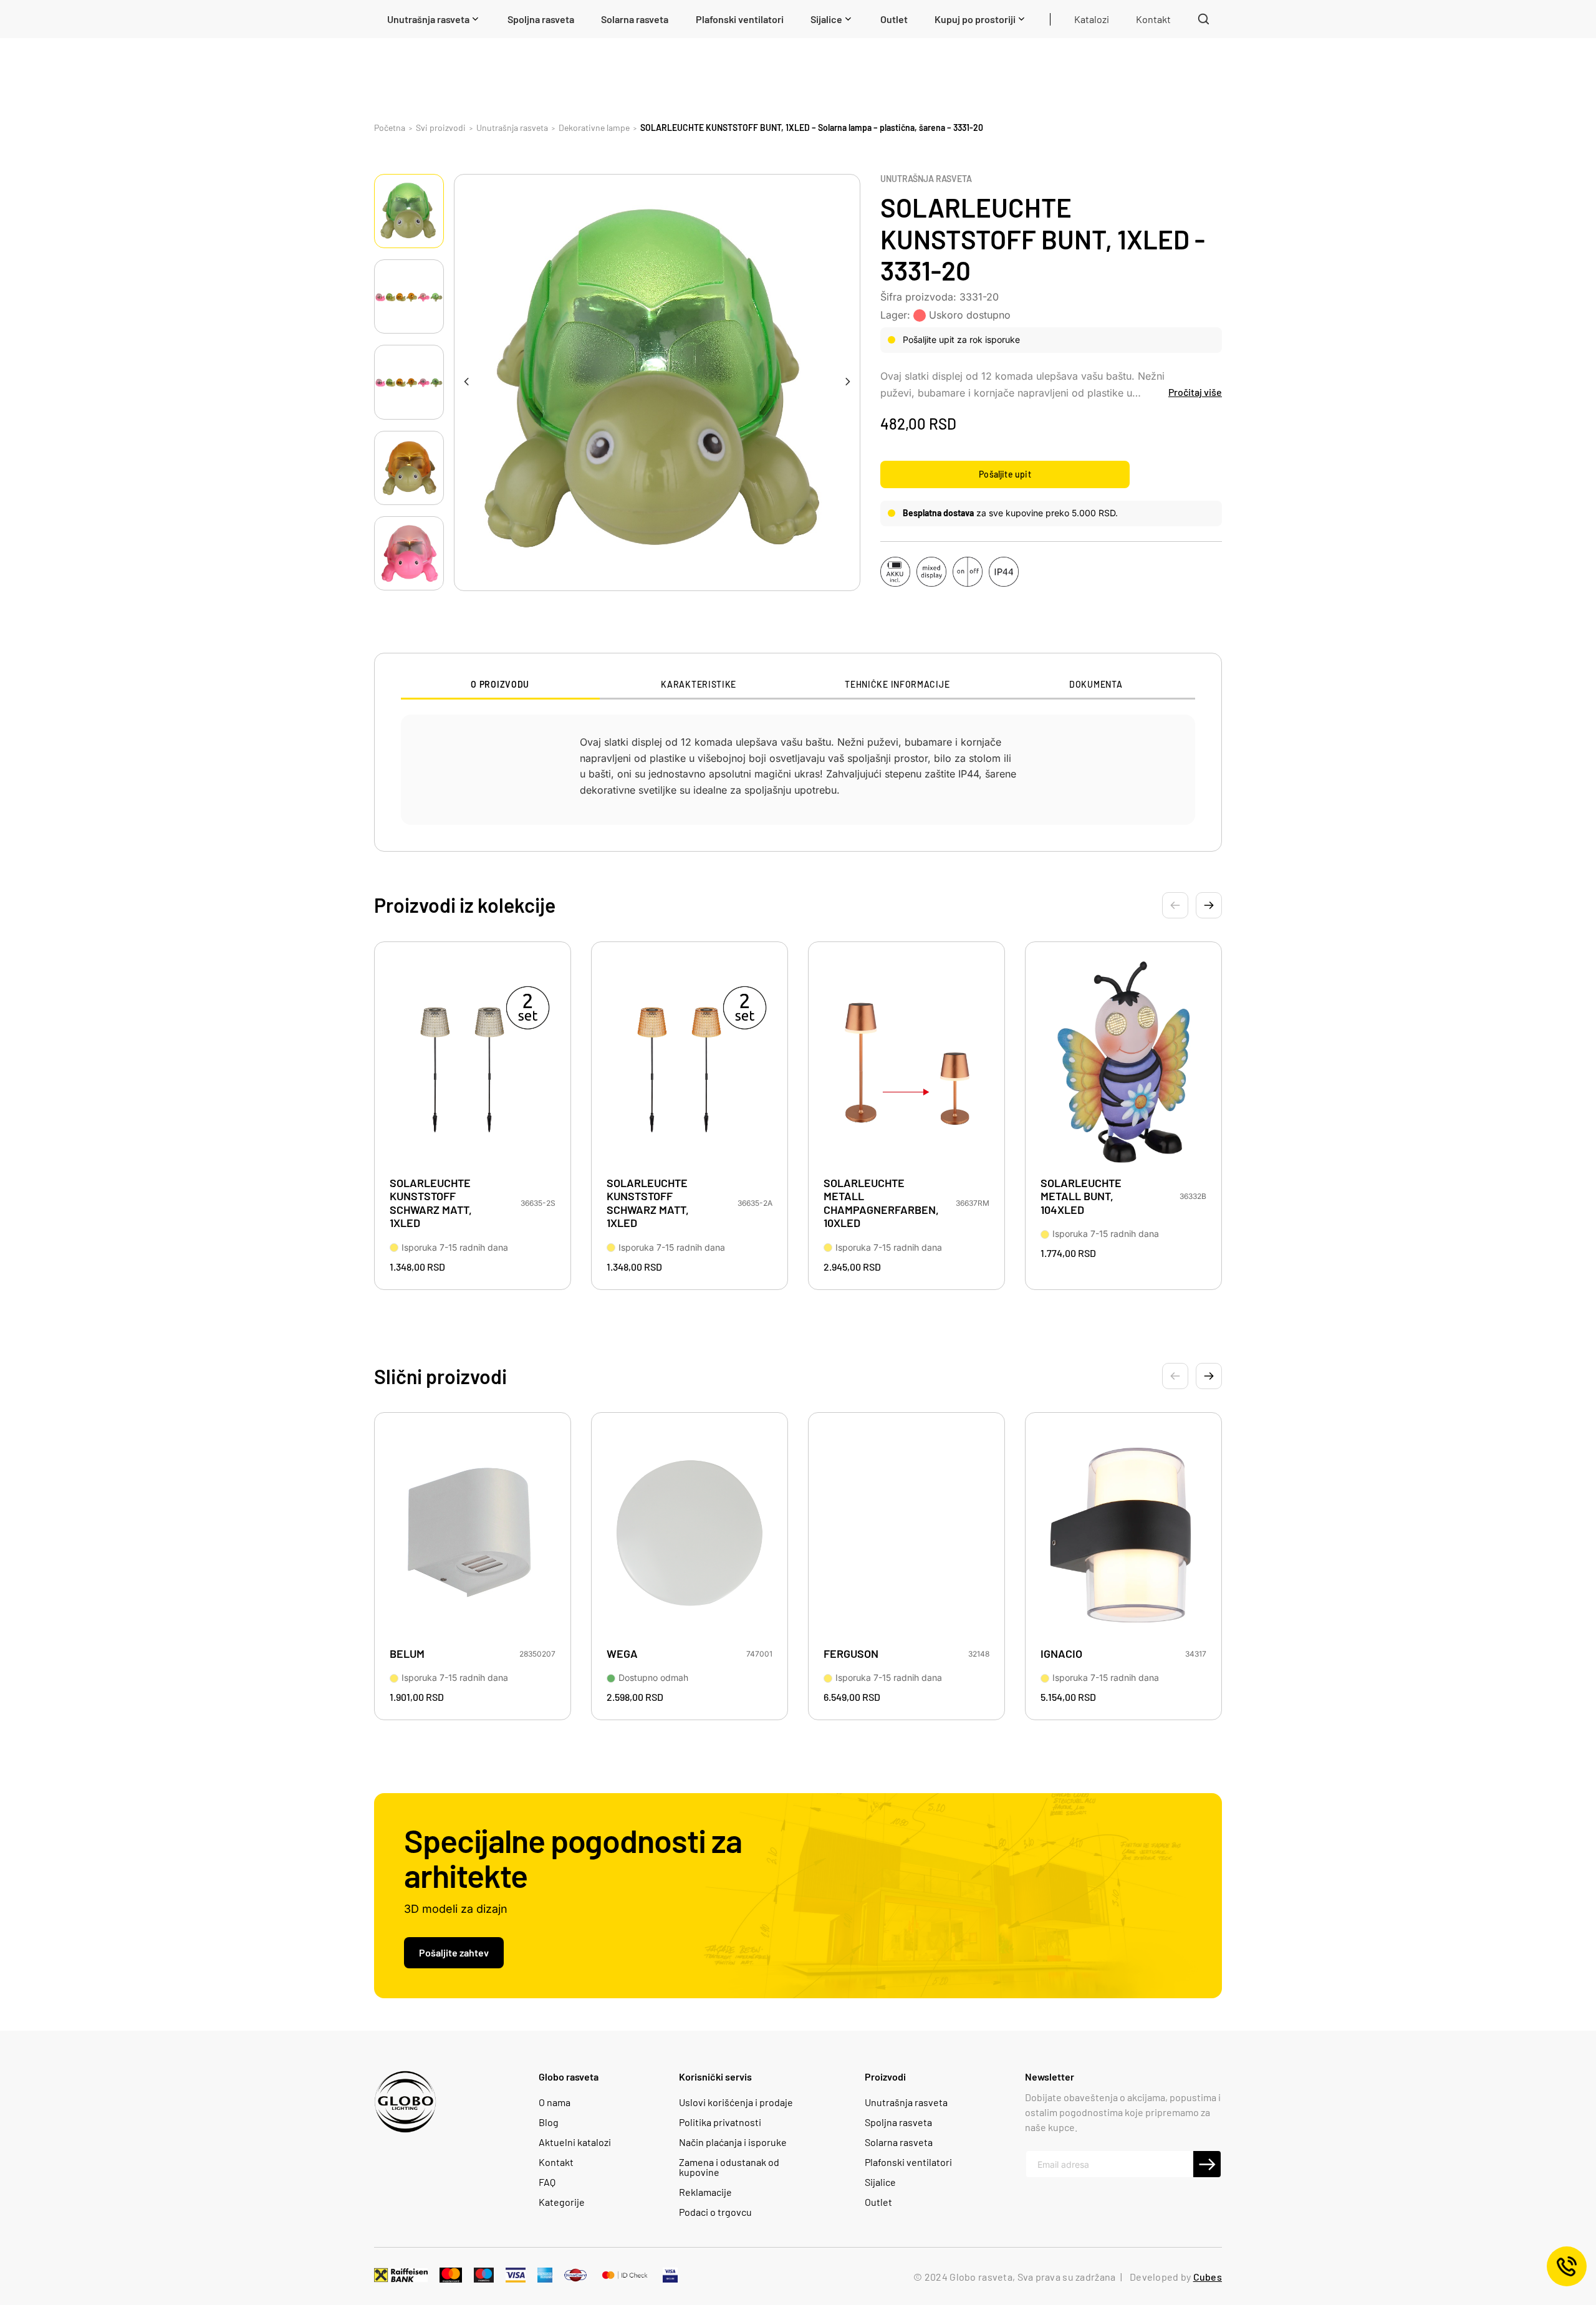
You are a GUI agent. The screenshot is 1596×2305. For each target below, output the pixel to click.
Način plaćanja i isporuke (733, 2142)
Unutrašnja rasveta (926, 179)
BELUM (407, 1654)
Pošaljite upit (1005, 474)
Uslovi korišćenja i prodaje (736, 2102)
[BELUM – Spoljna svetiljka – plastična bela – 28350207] (473, 1534)
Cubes (1208, 2277)
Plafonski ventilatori (908, 2162)
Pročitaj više (1195, 392)
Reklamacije (705, 2192)
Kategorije (562, 2202)
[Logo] (405, 2102)
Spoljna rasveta (898, 2122)
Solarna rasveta (899, 2142)
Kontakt (556, 2162)
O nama (555, 2102)
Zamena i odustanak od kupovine (729, 2167)
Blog (549, 2122)
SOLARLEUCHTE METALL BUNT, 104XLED (1081, 1196)
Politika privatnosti (720, 2122)
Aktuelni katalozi (575, 2142)
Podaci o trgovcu (715, 2212)
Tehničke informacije (897, 685)
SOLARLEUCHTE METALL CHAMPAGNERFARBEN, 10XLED (880, 1203)
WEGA (622, 1654)
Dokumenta (1096, 685)
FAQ (547, 2182)
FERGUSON (851, 1654)
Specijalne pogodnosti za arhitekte (573, 1857)
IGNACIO (1061, 1654)
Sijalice (880, 2182)
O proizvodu (500, 685)
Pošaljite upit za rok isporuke (961, 339)
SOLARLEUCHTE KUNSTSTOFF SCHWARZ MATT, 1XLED (431, 1203)
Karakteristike (699, 685)
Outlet (878, 2202)
